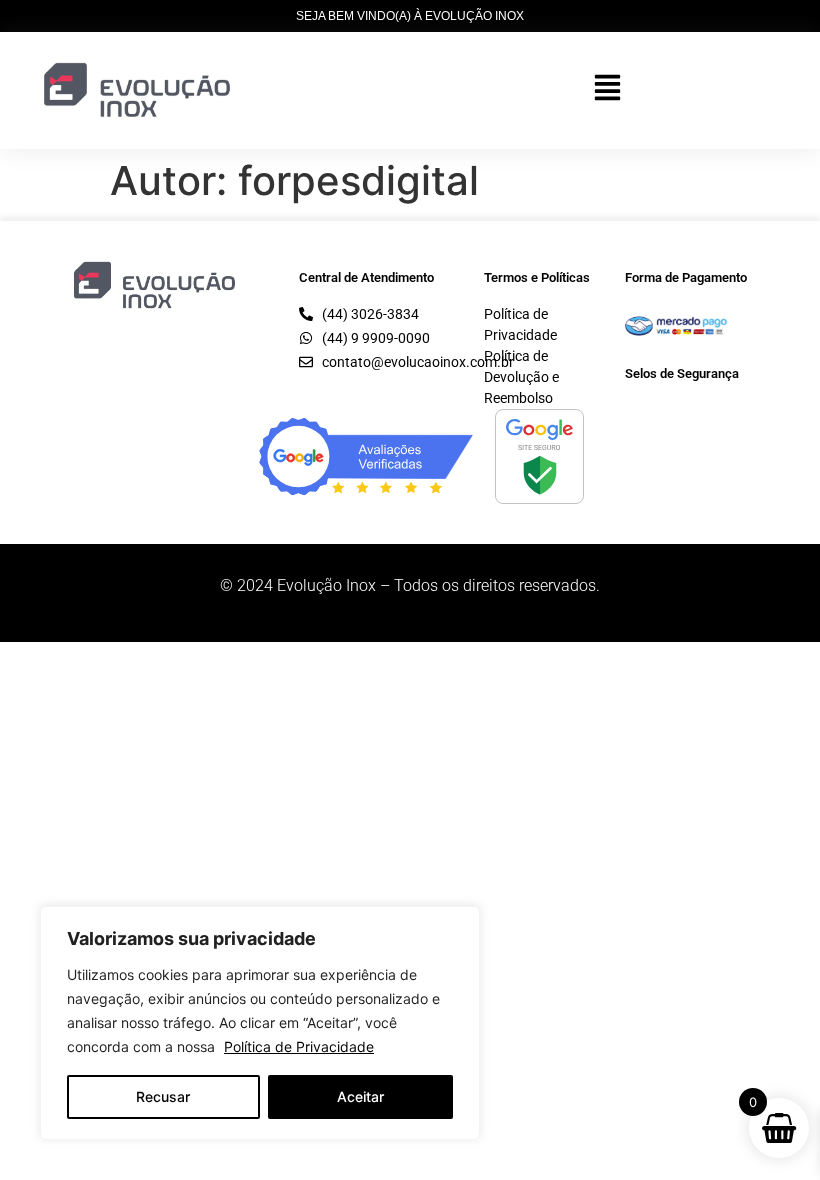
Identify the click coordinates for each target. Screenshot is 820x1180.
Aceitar (360, 1096)
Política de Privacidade (299, 1046)
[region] (260, 1023)
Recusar (163, 1096)
